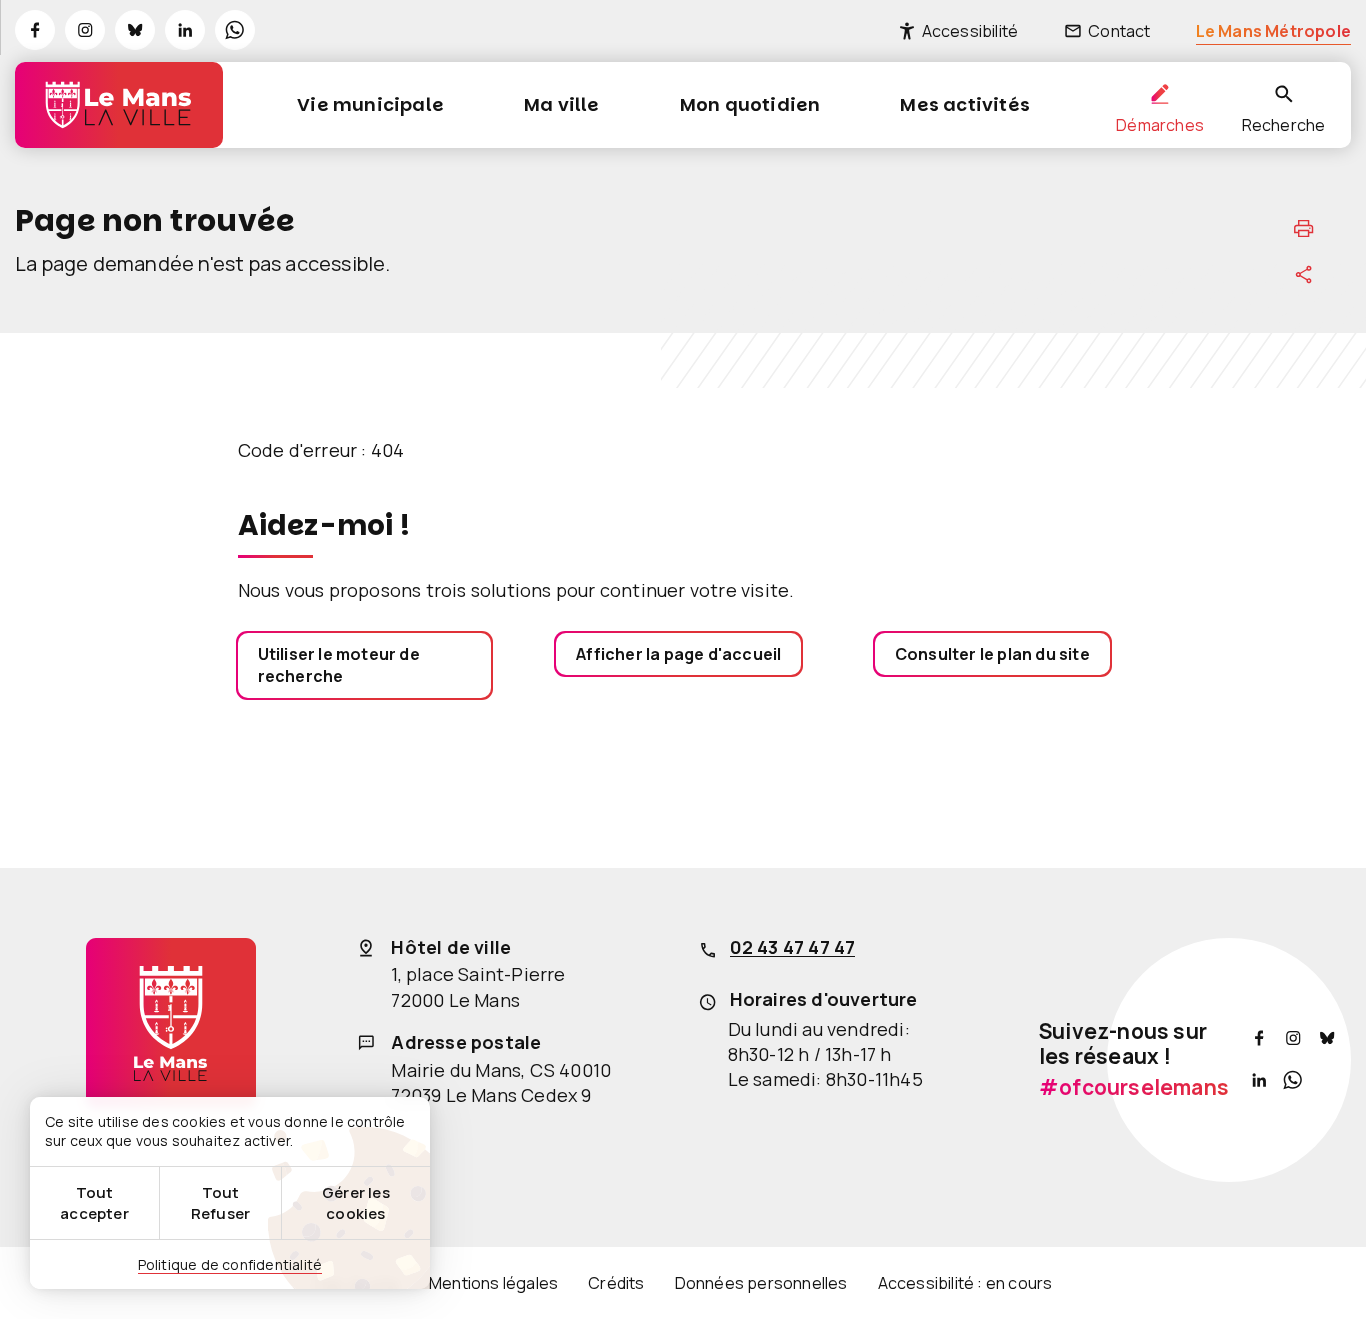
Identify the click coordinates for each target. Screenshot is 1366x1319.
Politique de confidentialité (230, 1264)
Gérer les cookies (356, 1203)
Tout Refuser (220, 1203)
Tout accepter (94, 1203)
